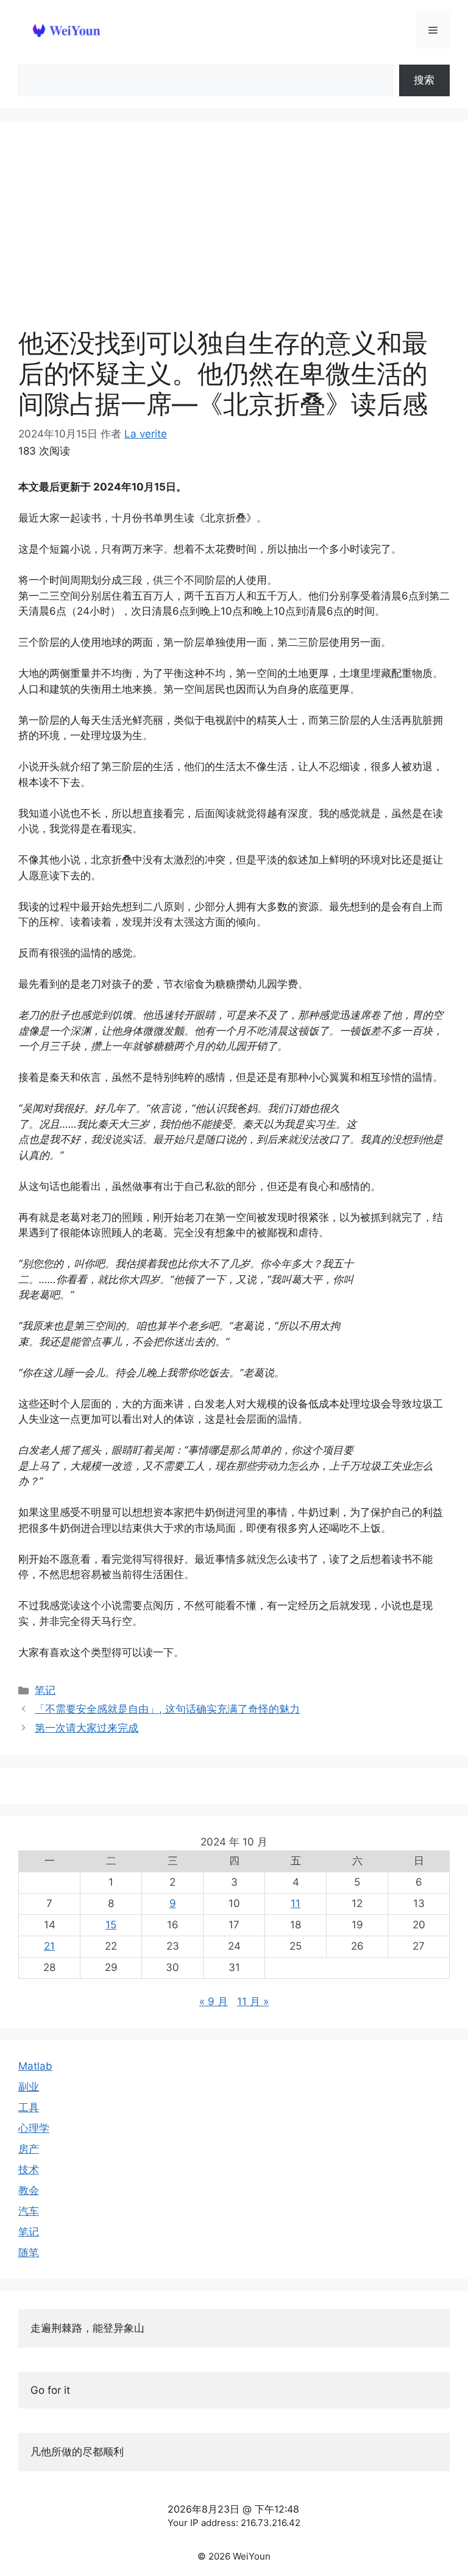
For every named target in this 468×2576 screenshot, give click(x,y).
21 (49, 1946)
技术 (29, 2170)
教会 (29, 2190)
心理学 (34, 2128)
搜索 (424, 80)
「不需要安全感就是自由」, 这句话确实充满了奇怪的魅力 (167, 1709)
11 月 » (253, 2001)
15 (111, 1925)
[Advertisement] (234, 230)
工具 (29, 2107)
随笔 (29, 2252)
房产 (29, 2149)
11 (296, 1903)
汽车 (29, 2211)
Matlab (35, 2066)
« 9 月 (214, 2001)
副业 (29, 2087)
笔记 (45, 1690)
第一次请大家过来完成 (87, 1728)
